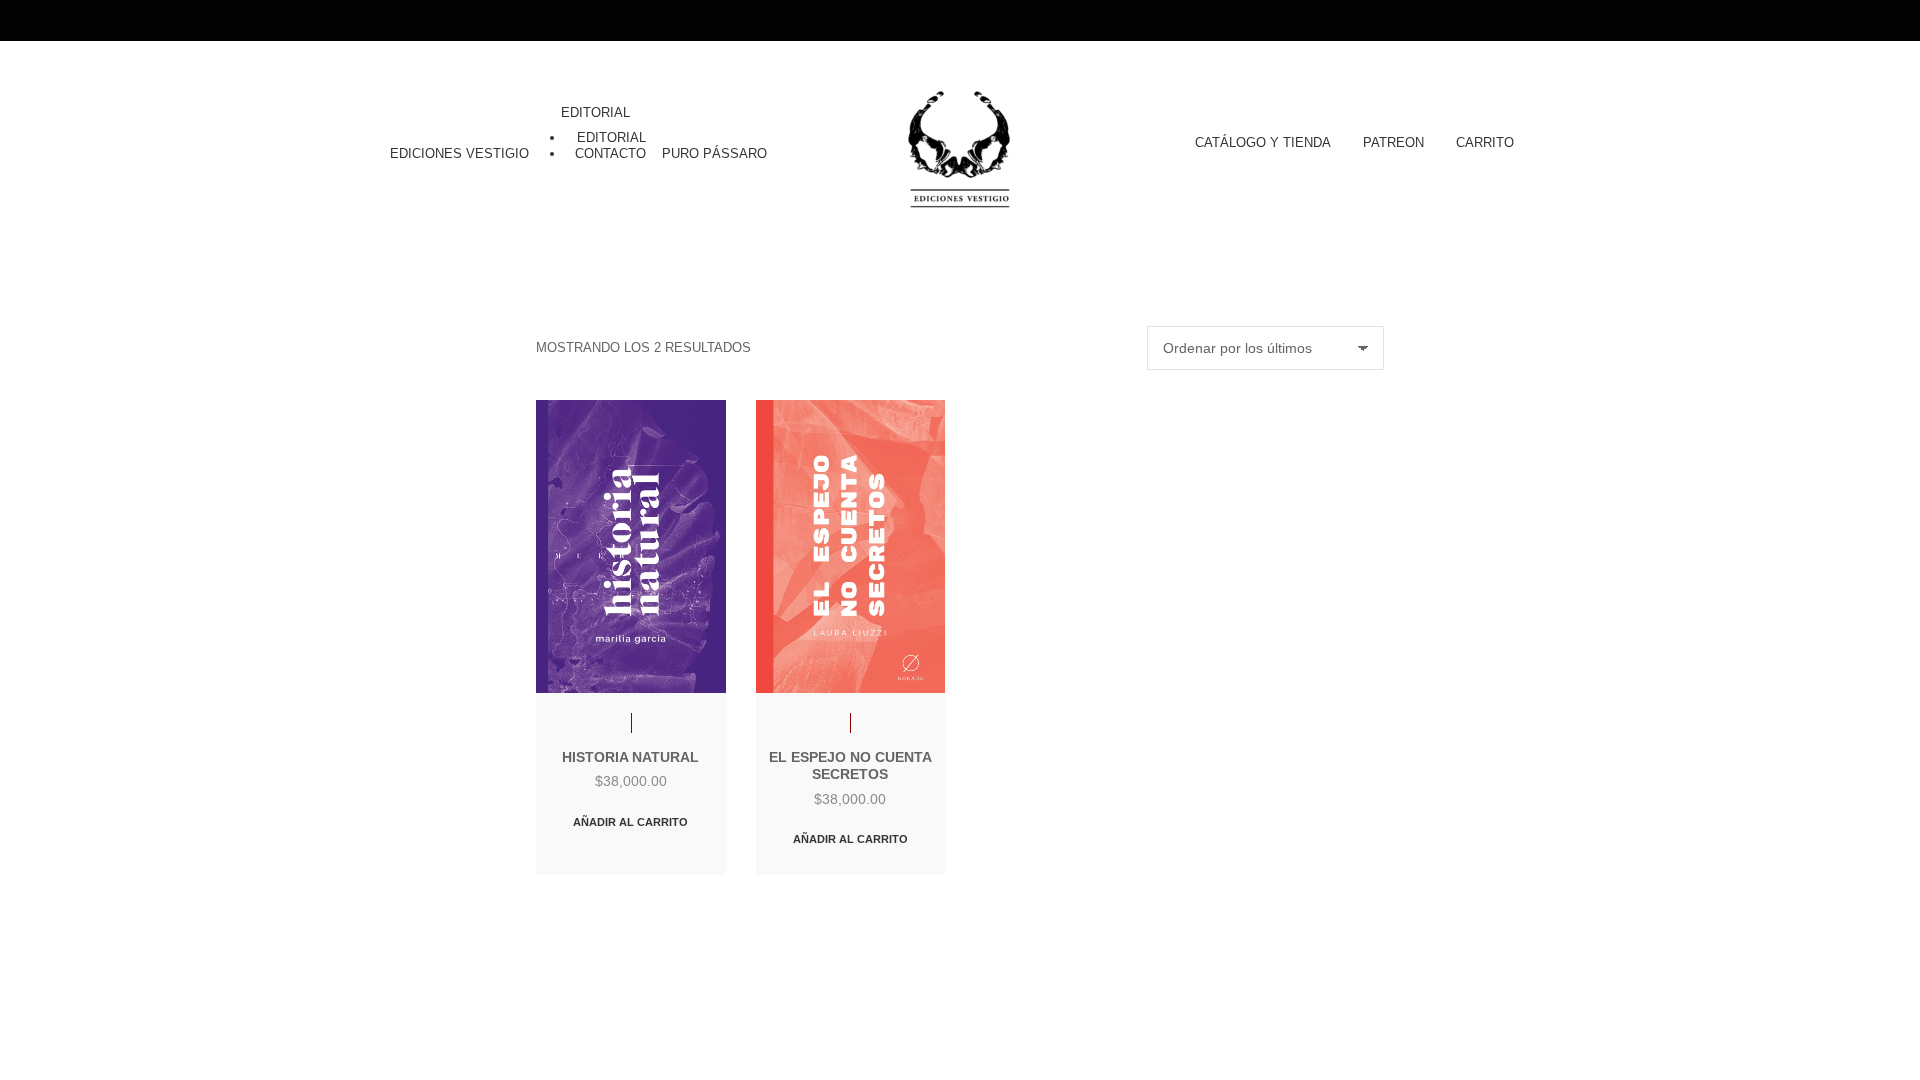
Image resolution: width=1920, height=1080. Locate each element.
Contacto (610, 153)
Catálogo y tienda (1263, 142)
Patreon (1393, 142)
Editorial (595, 112)
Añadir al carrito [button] (630, 822)
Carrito (1485, 142)
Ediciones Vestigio (459, 153)
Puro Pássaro (714, 153)
